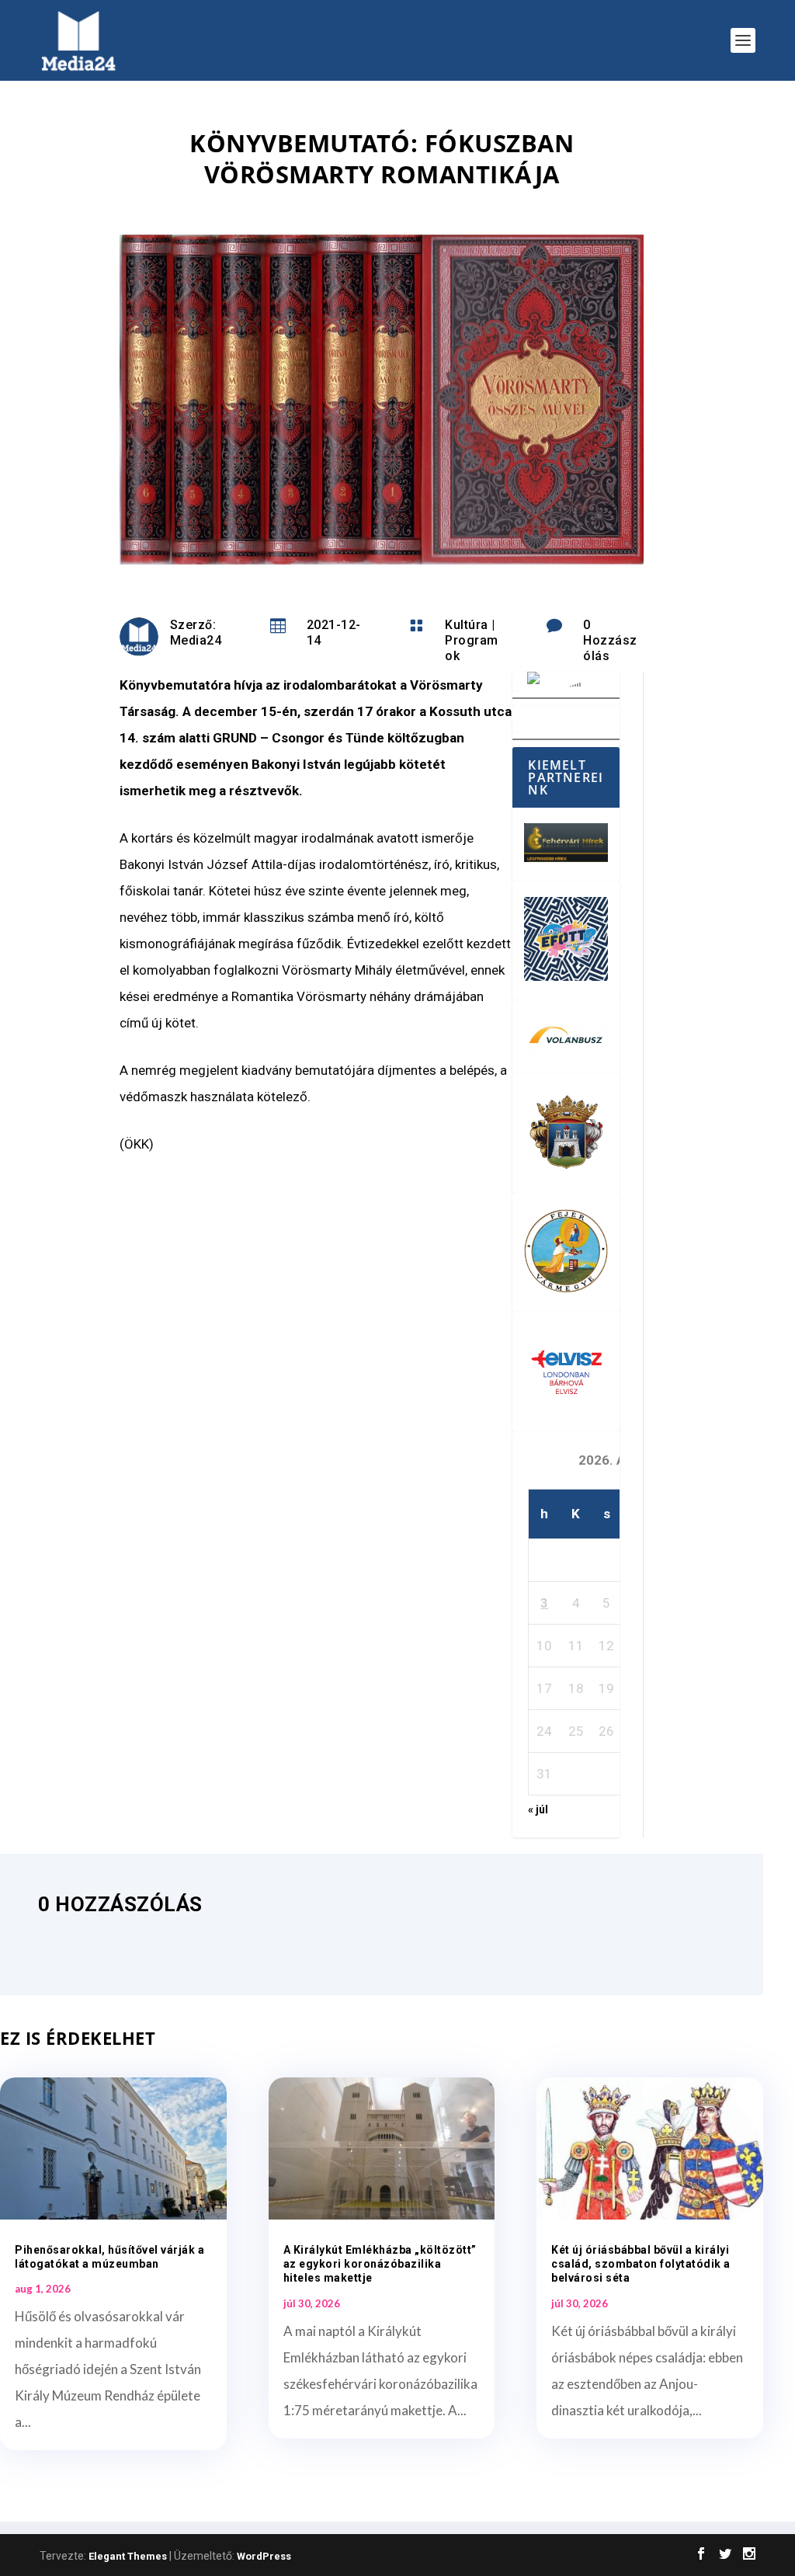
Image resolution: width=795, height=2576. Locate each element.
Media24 (196, 640)
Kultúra (467, 625)
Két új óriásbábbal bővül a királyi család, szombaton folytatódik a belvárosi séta (641, 2264)
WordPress (264, 2556)
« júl (538, 1809)
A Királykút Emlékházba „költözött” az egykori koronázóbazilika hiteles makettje (380, 2264)
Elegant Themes (128, 2556)
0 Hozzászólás (610, 640)
